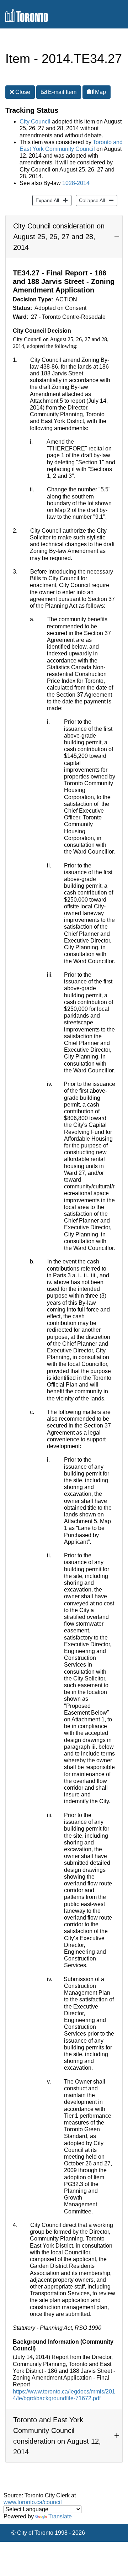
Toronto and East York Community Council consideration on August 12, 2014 (57, 2436)
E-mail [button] (62, 92)
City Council (35, 122)
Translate (60, 2516)
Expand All (46, 200)
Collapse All (90, 200)
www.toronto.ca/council (33, 2502)
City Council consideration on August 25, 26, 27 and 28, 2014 (59, 237)
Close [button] (22, 92)
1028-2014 (76, 183)
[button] (90, 92)
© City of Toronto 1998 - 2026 (48, 2533)
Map (100, 92)
